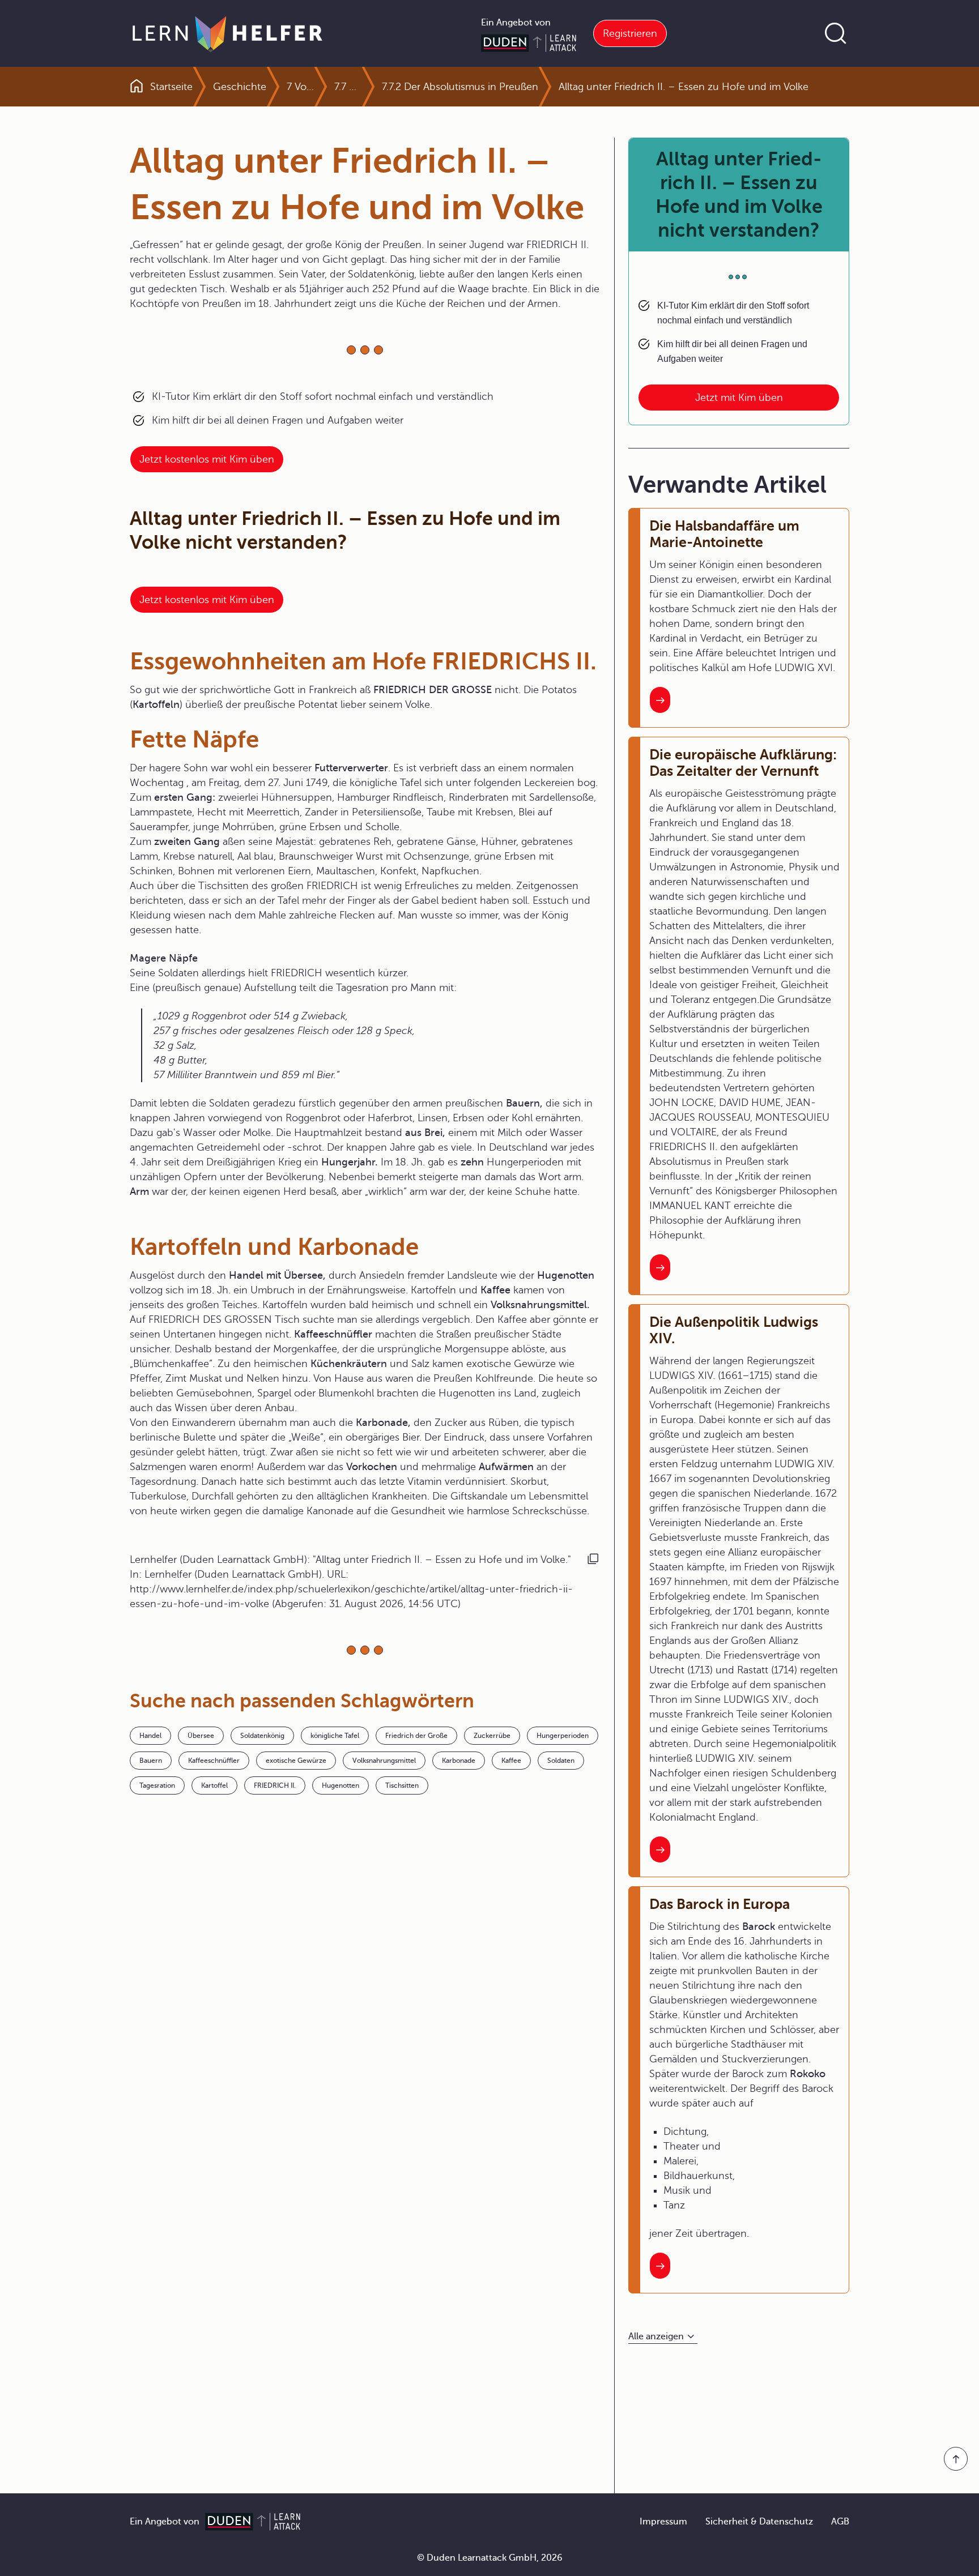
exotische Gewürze (296, 1761)
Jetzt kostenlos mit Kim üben (207, 459)
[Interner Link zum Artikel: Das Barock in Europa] (660, 2266)
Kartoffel (214, 1785)
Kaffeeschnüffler (214, 1761)
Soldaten (561, 1761)
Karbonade (459, 1761)
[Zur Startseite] (227, 33)
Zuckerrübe (492, 1736)
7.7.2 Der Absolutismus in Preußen (460, 87)
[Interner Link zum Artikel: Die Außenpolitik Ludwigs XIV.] (660, 1849)
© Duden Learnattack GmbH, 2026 (490, 2558)
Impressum (663, 2522)
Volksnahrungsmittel (384, 1761)
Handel (150, 1736)
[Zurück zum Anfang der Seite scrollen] (956, 2459)
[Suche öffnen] (836, 33)
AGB (840, 2522)
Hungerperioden (563, 1736)
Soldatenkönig (262, 1736)
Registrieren (630, 33)
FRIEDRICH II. (275, 1785)
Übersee (201, 1736)
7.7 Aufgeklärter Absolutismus (348, 87)
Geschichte (240, 87)
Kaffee (511, 1761)
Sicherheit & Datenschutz (759, 2522)
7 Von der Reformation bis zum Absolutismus (300, 87)
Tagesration (157, 1785)
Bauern (151, 1761)
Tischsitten (402, 1785)
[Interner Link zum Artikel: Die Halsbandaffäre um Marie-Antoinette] (660, 700)
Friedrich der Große (416, 1736)
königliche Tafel (335, 1736)
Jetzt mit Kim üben (739, 398)
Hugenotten (340, 1785)
